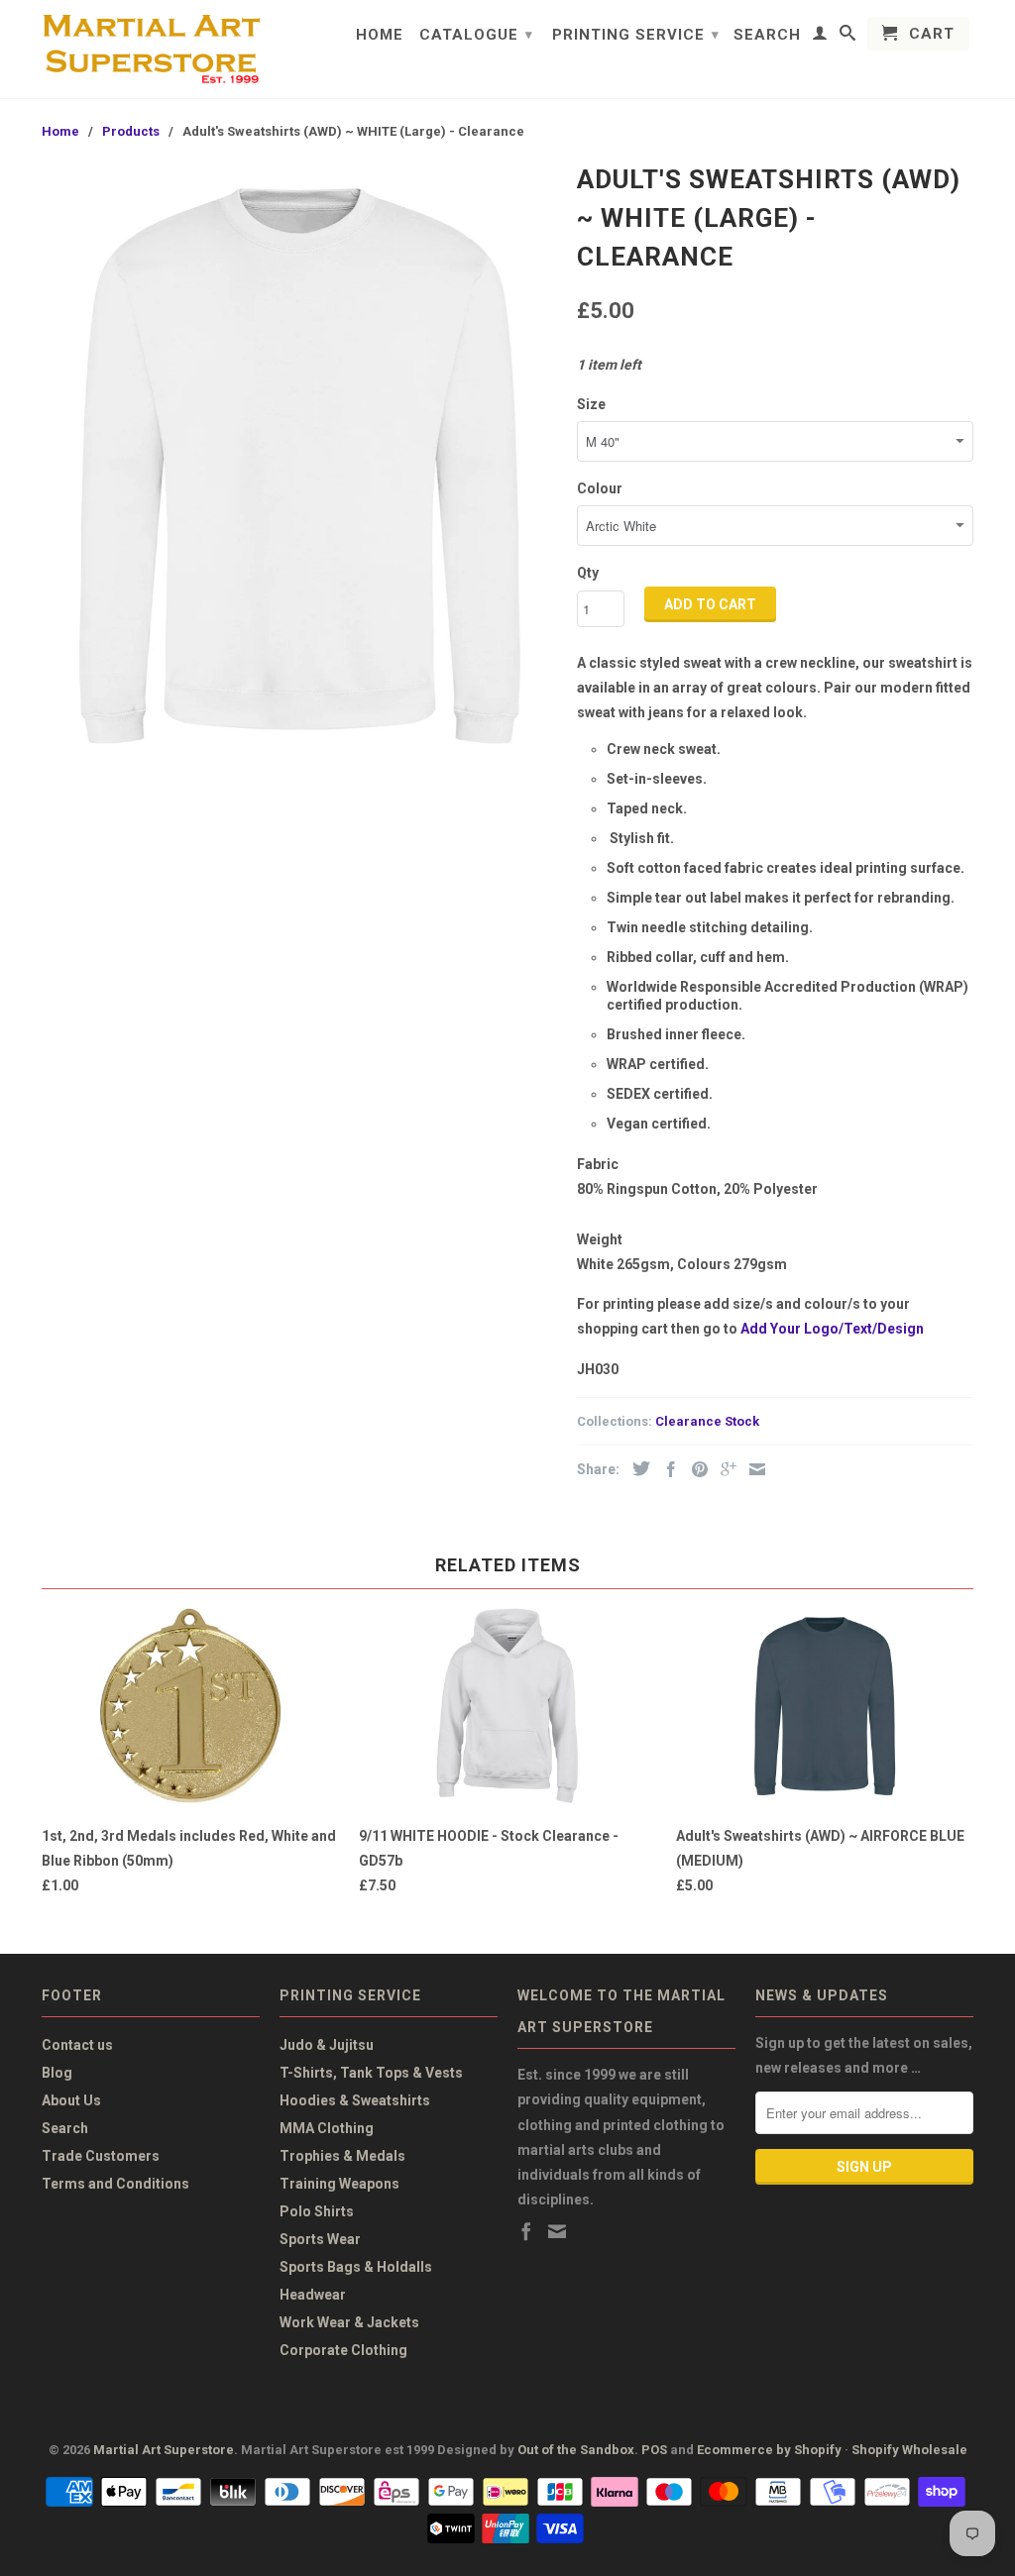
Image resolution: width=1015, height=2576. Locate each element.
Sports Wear (320, 2239)
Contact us (77, 2045)
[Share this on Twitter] (636, 1468)
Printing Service (636, 35)
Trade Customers (101, 2156)
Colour (600, 488)
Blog (57, 2073)
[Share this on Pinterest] (695, 1469)
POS (654, 2450)
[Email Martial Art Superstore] (557, 2231)
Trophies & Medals (342, 2156)
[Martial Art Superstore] (151, 49)
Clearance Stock (707, 1421)
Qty (588, 573)
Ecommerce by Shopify (769, 2450)
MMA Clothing (327, 2128)
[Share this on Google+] (724, 1469)
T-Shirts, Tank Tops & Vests (371, 2073)
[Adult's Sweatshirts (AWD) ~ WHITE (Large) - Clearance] (299, 466)
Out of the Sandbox (576, 2450)
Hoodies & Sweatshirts (355, 2100)
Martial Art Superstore (164, 2450)
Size (591, 404)
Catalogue (476, 35)
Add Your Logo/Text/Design (832, 1329)
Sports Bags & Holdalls (356, 2267)
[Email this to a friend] (752, 1469)
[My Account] (820, 37)
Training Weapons (339, 2184)
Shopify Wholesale (909, 2450)
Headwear (313, 2295)
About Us (71, 2100)
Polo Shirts (317, 2211)
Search (767, 35)
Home (380, 35)
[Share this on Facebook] (666, 1469)
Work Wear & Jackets (349, 2322)
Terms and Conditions (115, 2184)
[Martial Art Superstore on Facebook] (526, 2231)
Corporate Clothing (343, 2350)
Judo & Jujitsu (327, 2045)
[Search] (848, 37)
